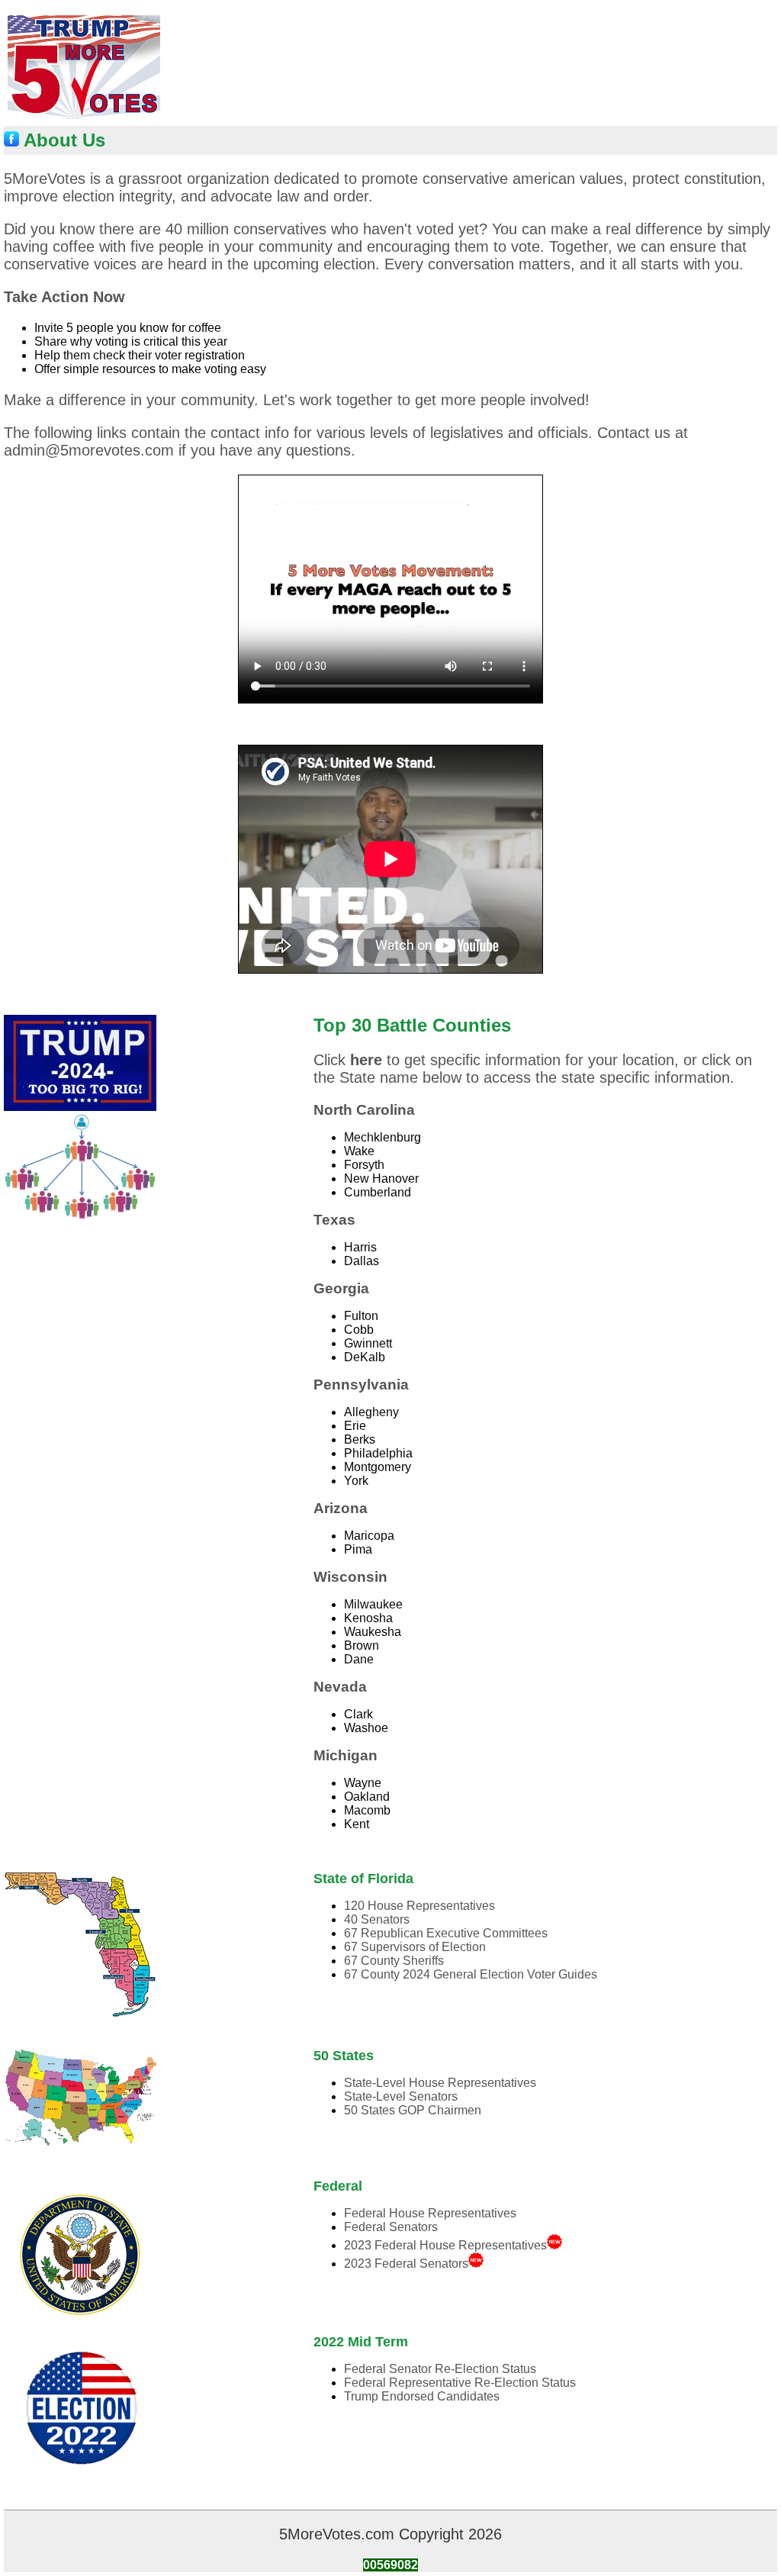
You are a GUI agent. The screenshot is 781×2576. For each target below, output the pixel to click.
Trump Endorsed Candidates (422, 2396)
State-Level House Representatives (440, 2083)
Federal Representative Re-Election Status (460, 2383)
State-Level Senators (401, 2096)
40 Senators (377, 1919)
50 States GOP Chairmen (413, 2110)
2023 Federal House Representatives (445, 2245)
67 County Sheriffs (394, 1961)
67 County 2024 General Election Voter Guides (471, 1974)
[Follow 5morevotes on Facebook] (11, 140)
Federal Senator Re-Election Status (440, 2369)
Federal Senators (391, 2227)
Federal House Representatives (430, 2213)
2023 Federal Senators (406, 2264)
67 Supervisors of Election (415, 1947)
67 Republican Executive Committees (446, 1933)
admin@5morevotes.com (89, 450)
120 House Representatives (419, 1906)
